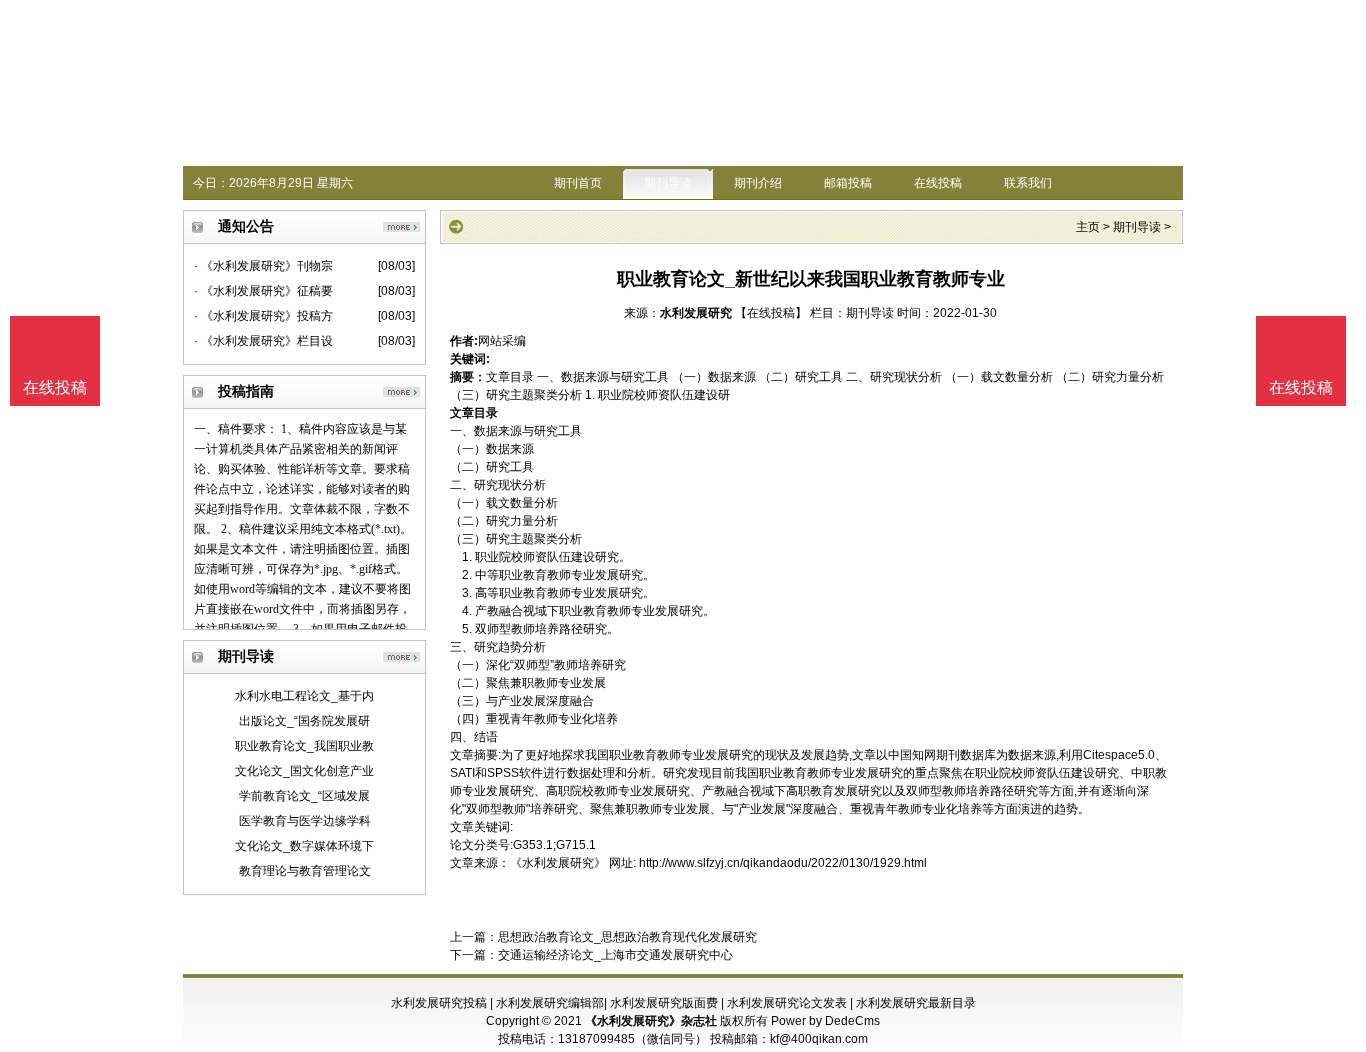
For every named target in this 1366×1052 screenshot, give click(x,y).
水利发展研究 (696, 313)
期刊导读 (668, 183)
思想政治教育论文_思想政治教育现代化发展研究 (627, 937)
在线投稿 (938, 183)
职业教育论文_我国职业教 (304, 746)
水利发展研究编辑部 (550, 1003)
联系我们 (1028, 183)
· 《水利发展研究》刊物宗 (263, 266)
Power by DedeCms (825, 1021)
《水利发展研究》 (558, 863)
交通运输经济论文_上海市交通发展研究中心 (615, 955)
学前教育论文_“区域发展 (304, 796)
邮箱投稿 (848, 183)
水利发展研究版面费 (664, 1003)
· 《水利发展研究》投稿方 (263, 316)
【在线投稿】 (771, 313)
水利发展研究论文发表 (787, 1003)
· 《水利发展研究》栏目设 (263, 341)
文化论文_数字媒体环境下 (304, 846)
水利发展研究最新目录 (916, 1003)
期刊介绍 (758, 183)
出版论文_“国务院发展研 (304, 721)
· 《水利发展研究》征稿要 (263, 291)
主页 (1088, 227)
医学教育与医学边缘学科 (305, 821)
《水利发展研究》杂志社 (651, 1021)
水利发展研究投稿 (439, 1003)
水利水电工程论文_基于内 (304, 696)
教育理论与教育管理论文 (305, 871)
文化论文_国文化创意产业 (304, 771)
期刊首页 (578, 183)
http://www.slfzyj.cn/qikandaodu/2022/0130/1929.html (783, 863)
